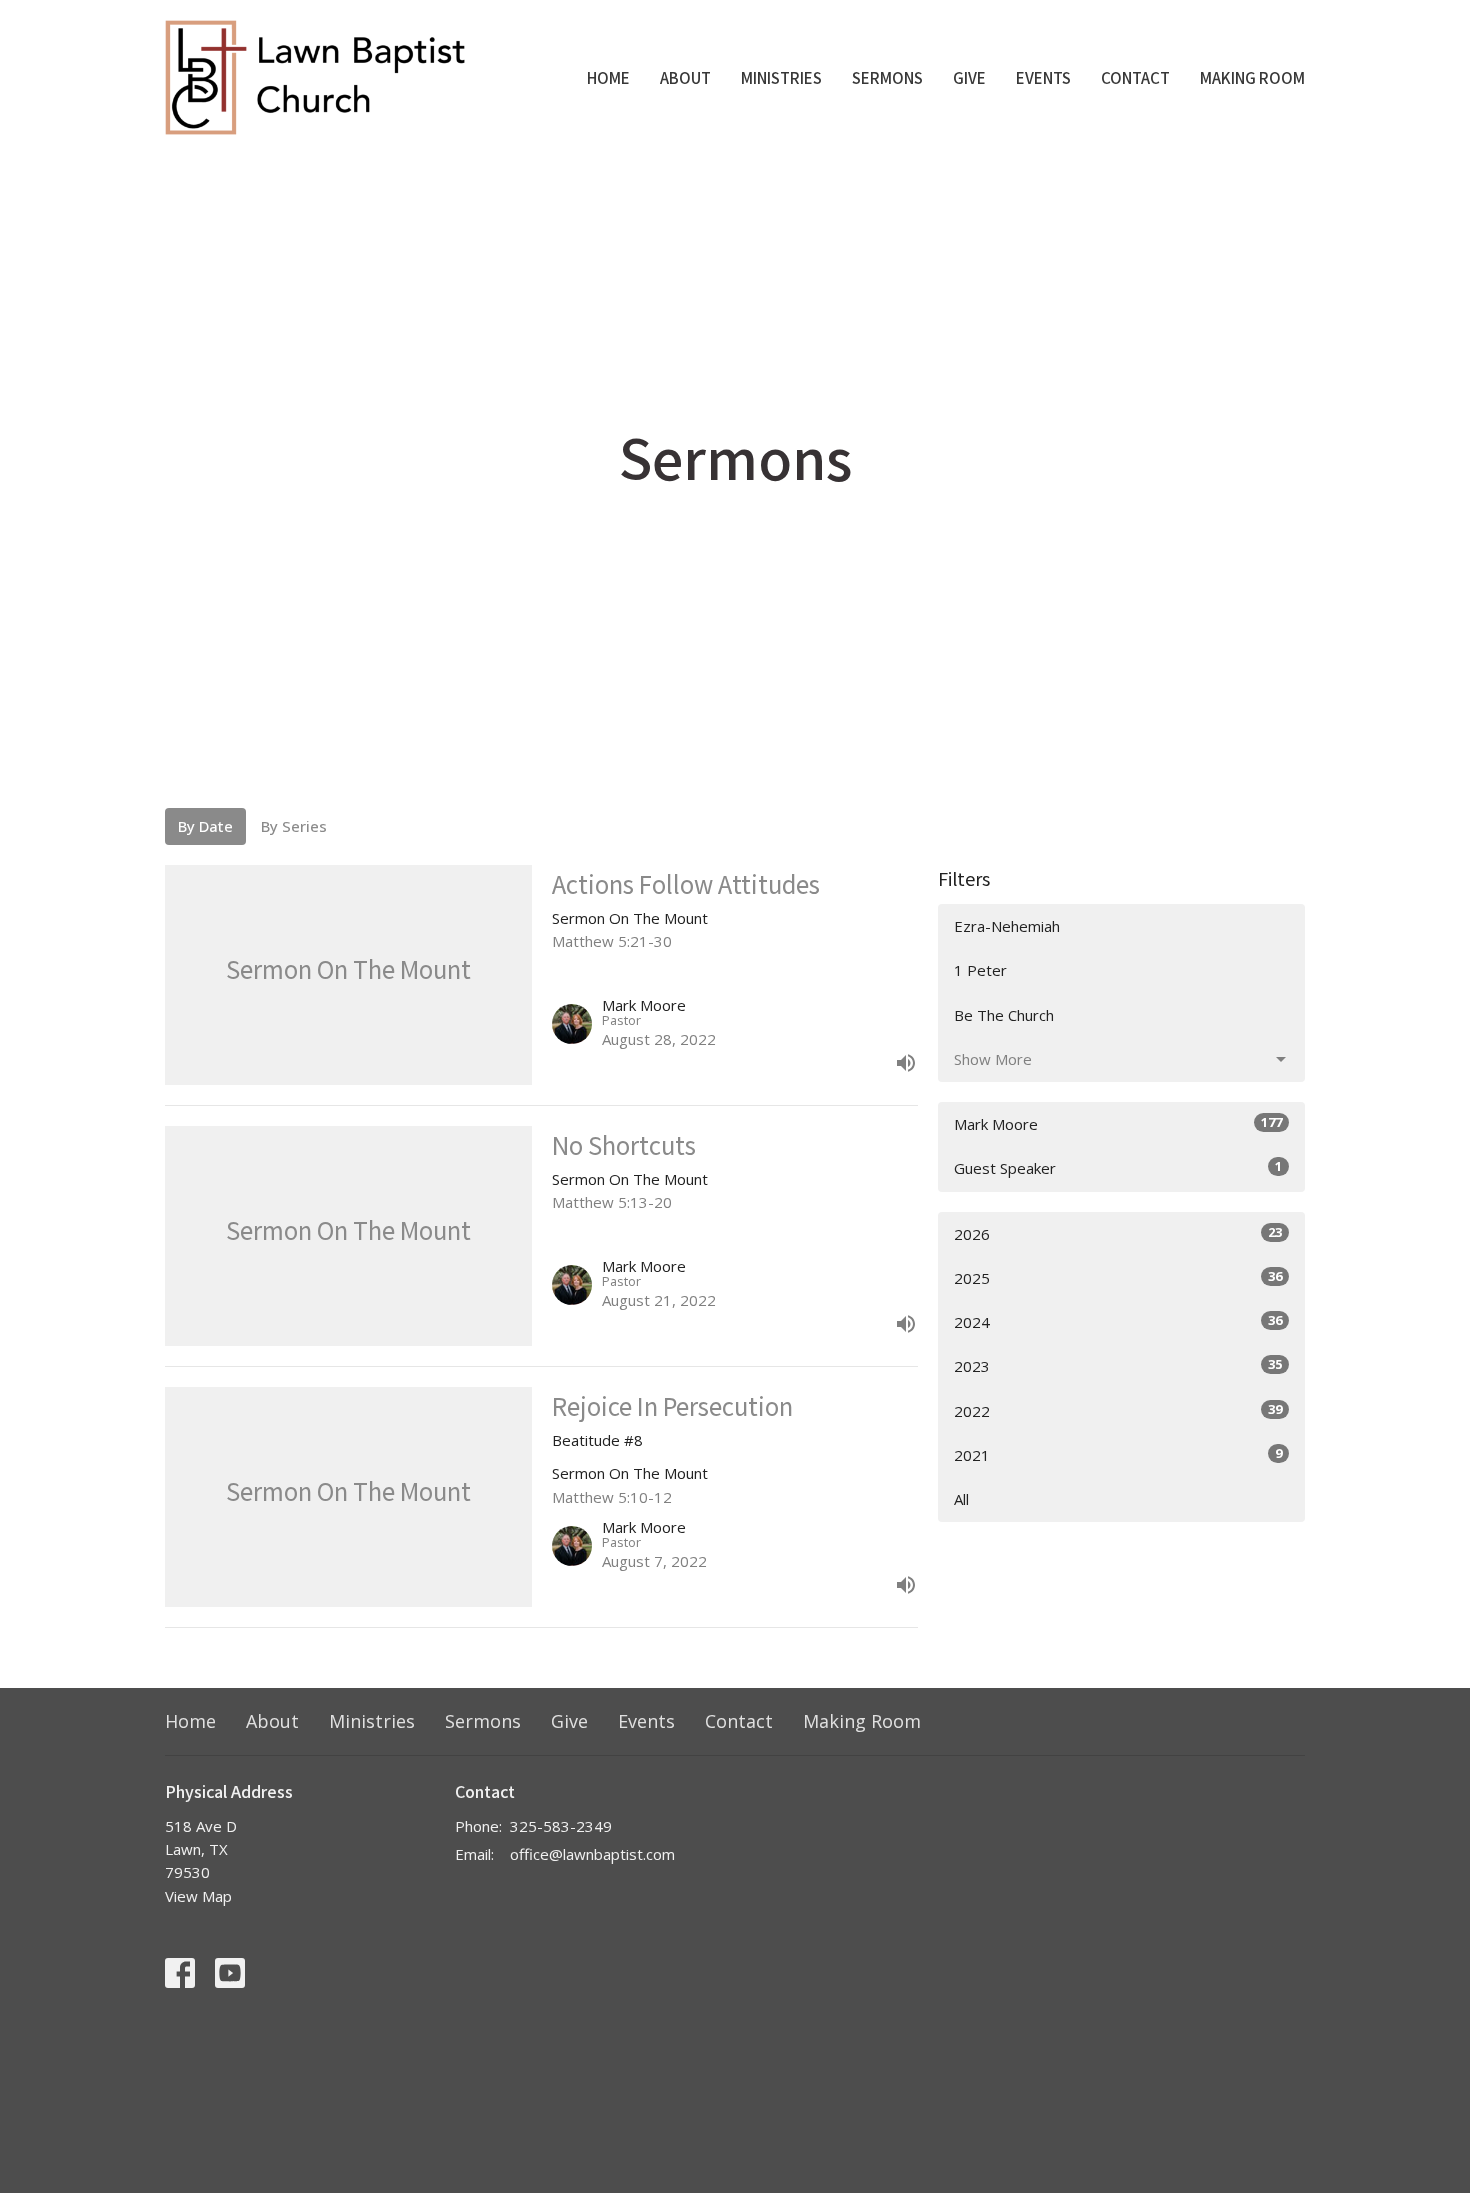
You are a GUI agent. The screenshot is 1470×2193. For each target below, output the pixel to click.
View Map (198, 1896)
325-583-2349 (561, 1826)
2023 (1118, 1365)
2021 (1118, 1454)
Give (969, 77)
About (685, 77)
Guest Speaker (1118, 1167)
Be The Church (1004, 1015)
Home (608, 77)
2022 (1118, 1410)
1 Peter (980, 970)
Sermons (887, 77)
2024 (1118, 1321)
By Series (294, 826)
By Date (205, 826)
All (961, 1499)
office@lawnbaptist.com (592, 1854)
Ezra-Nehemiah (1007, 926)
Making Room (1252, 77)
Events (1043, 77)
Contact (1135, 77)
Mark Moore (1118, 1123)
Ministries (781, 77)
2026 (1118, 1233)
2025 (1118, 1277)
